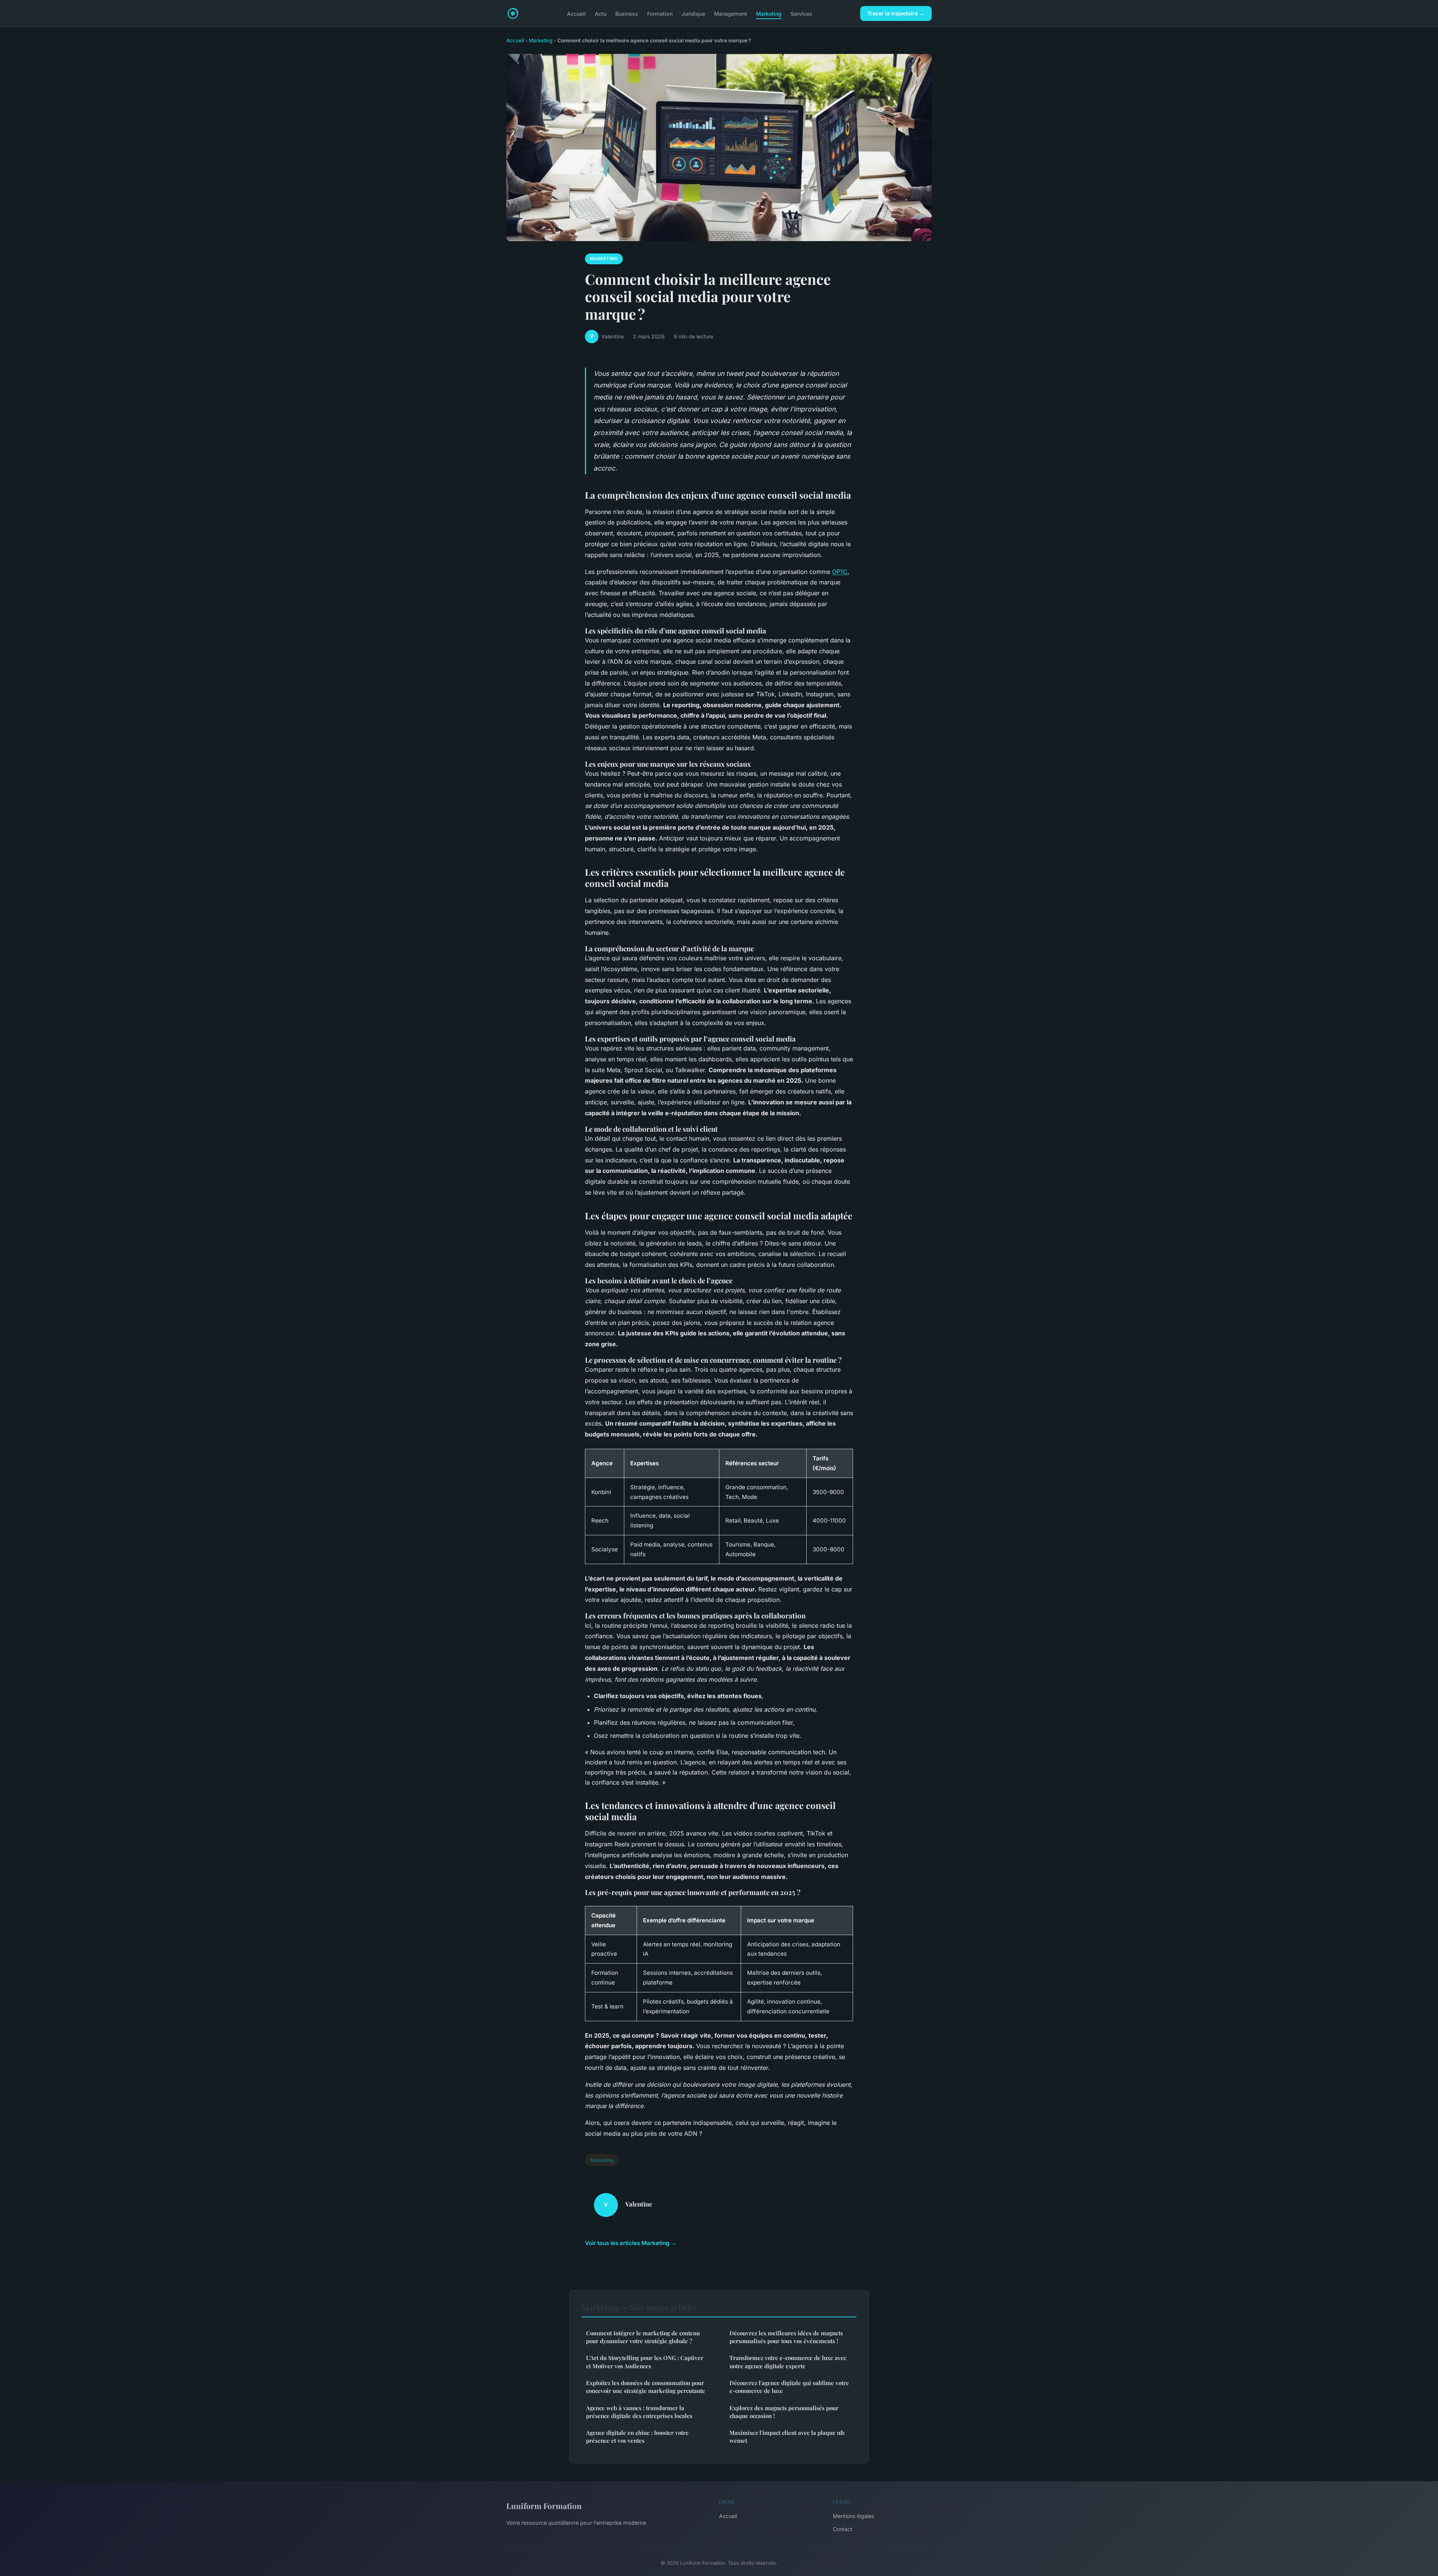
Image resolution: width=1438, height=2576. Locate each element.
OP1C (840, 572)
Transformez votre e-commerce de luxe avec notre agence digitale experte (788, 2362)
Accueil (576, 13)
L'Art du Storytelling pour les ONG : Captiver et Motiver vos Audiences (645, 2362)
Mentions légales (853, 2516)
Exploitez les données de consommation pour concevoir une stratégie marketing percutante (646, 2387)
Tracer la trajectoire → (896, 13)
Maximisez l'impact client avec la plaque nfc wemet (787, 2437)
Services (801, 13)
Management (731, 13)
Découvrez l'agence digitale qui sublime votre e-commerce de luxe (789, 2387)
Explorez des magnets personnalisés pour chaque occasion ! (784, 2412)
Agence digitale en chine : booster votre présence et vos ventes (637, 2437)
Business (627, 13)
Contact (843, 2529)
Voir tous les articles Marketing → (631, 2243)
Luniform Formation (544, 2506)
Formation (660, 13)
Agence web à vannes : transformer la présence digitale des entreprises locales (639, 2412)
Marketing (769, 13)
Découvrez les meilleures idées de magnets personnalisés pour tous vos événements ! (786, 2337)
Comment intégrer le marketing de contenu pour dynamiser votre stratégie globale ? (643, 2337)
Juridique (693, 13)
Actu (600, 13)
